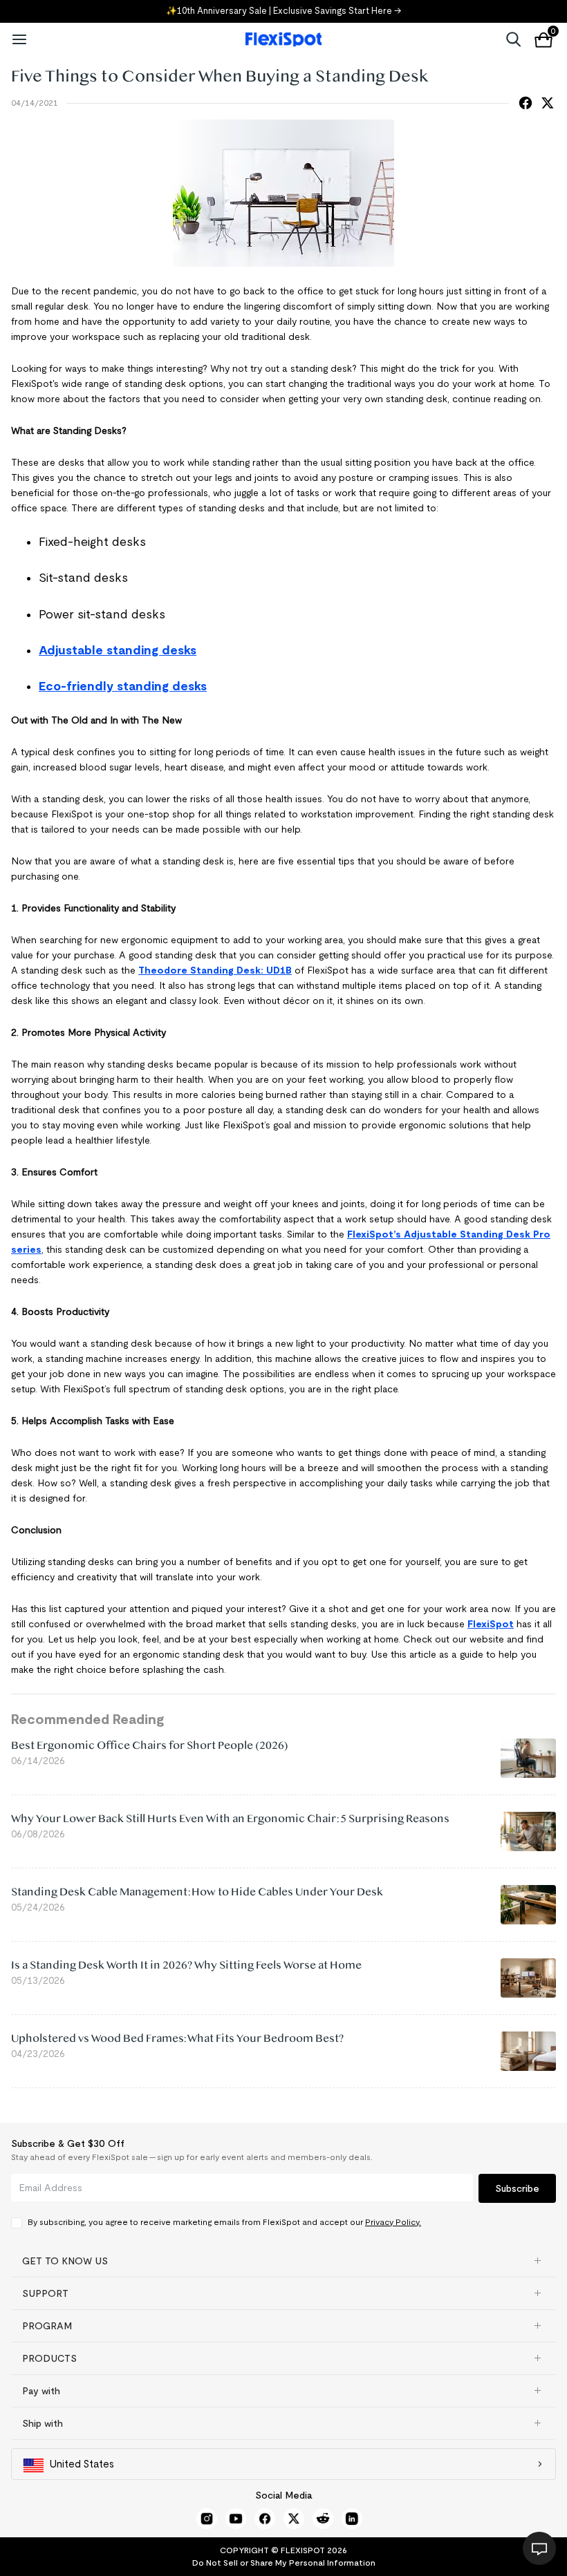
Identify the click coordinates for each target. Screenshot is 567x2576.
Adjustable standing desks (118, 650)
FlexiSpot (491, 1624)
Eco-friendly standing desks (123, 686)
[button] (283, 2261)
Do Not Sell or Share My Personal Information (284, 2563)
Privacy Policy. (393, 2222)
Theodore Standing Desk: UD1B (215, 970)
